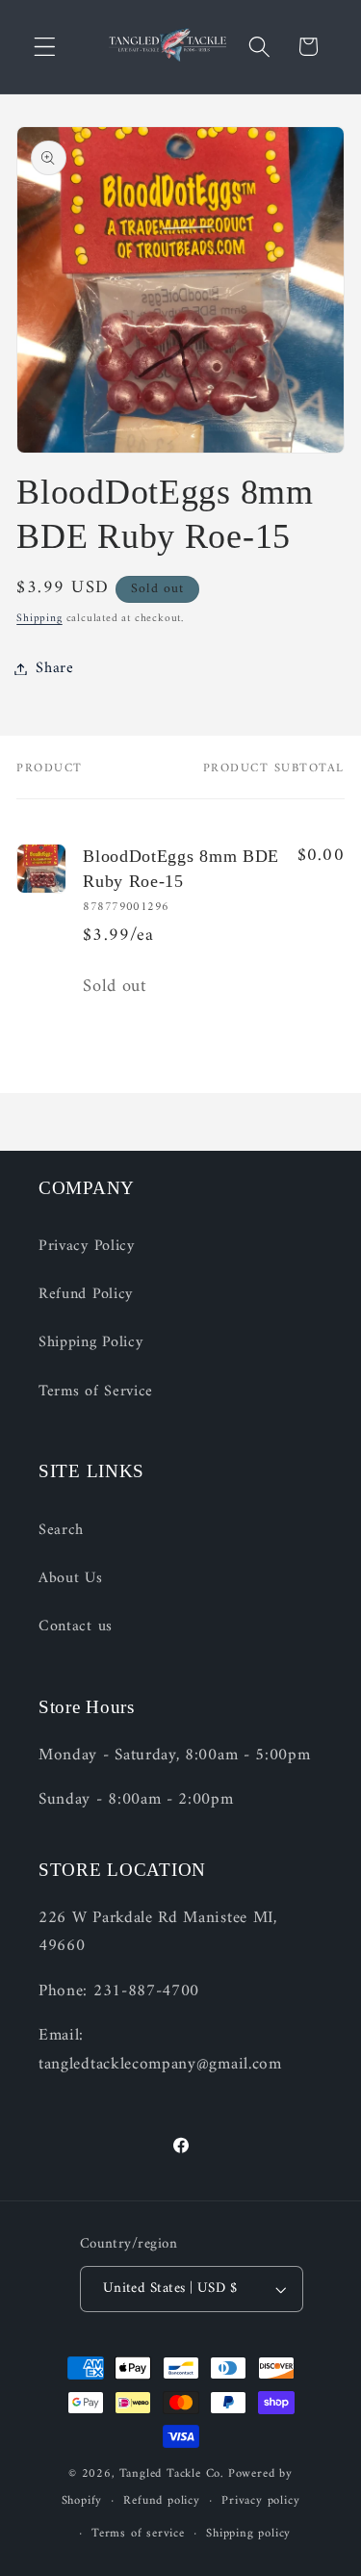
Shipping (39, 618)
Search (61, 1530)
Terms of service (138, 2534)
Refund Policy (86, 1294)
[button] (45, 47)
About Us (71, 1578)
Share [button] (54, 668)
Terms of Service (96, 1392)
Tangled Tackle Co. (172, 2474)
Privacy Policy (87, 1246)
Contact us (76, 1626)
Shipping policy (248, 2534)
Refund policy (161, 2501)
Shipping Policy (90, 1342)
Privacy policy (260, 2501)
